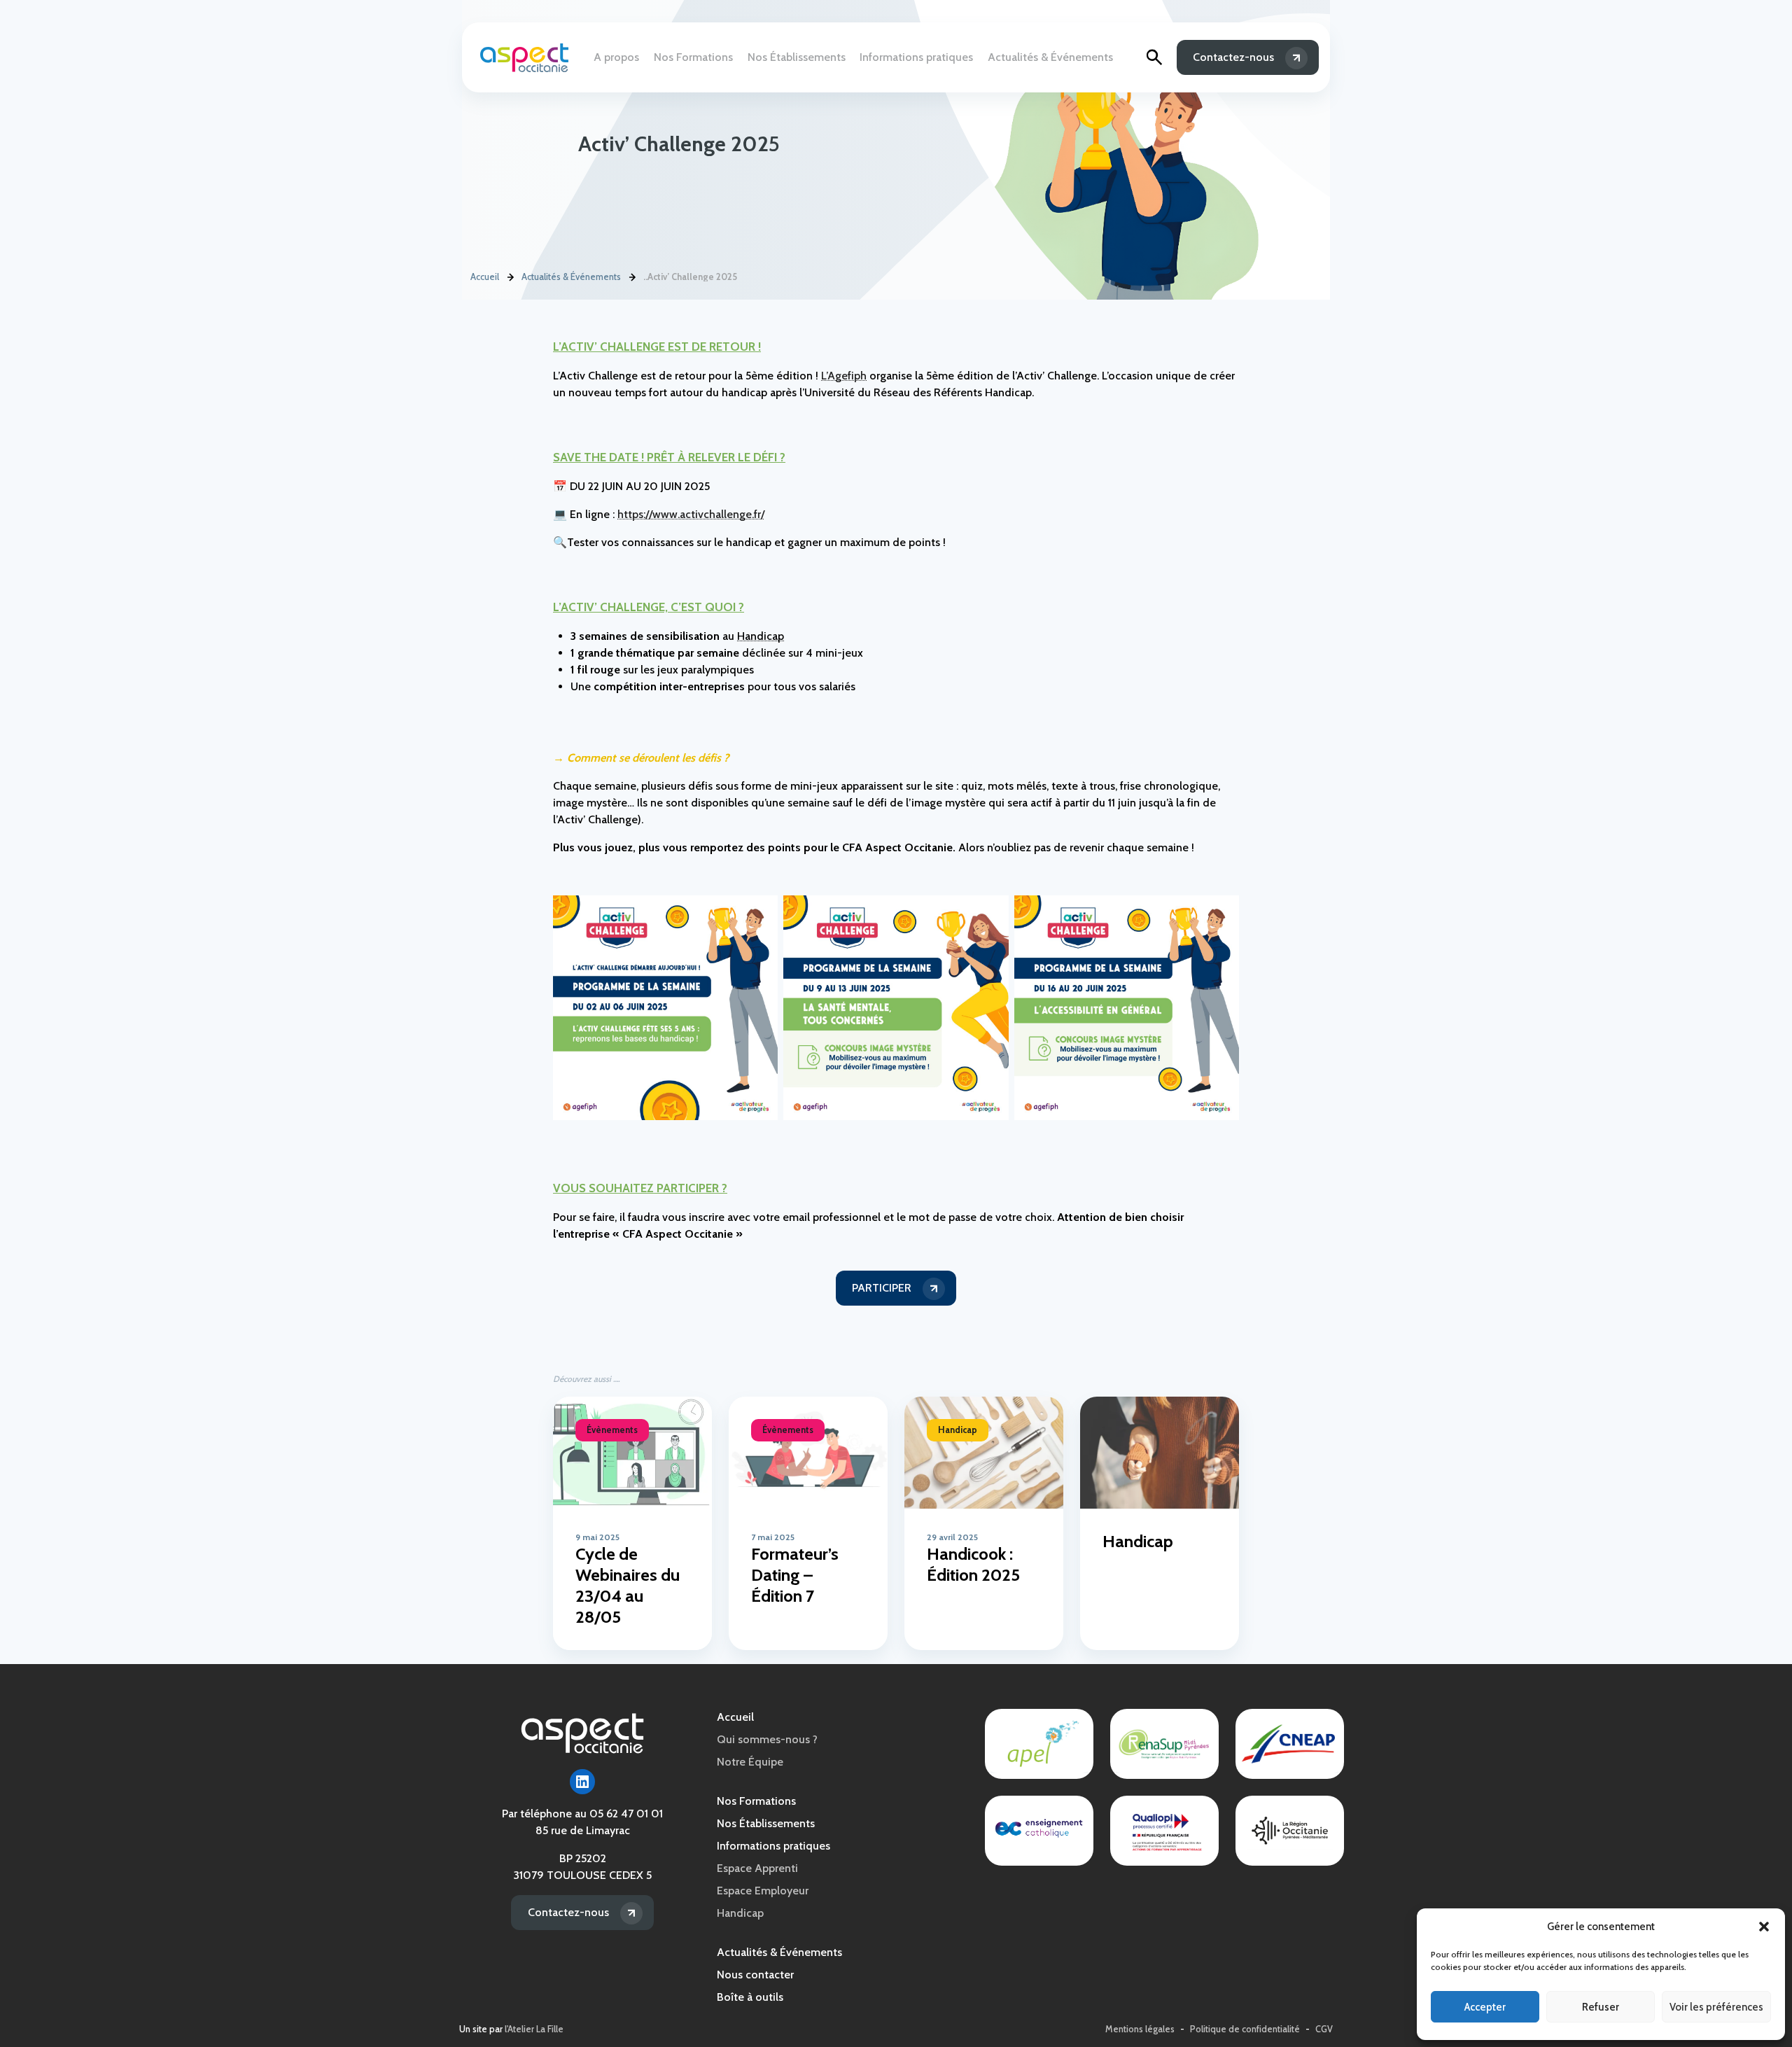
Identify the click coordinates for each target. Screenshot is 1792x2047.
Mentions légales (1140, 2029)
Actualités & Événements (1050, 57)
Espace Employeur (763, 1891)
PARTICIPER (882, 1288)
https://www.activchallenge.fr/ (691, 514)
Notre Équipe (750, 1762)
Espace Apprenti (757, 1868)
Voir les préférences (1716, 2007)
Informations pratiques (916, 57)
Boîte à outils (750, 1997)
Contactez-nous (1233, 57)
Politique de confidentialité (1245, 2029)
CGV (1324, 2029)
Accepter (1485, 2007)
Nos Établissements (797, 57)
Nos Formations (693, 57)
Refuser (1601, 2007)
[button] (1764, 1927)
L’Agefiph (844, 376)
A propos (616, 57)
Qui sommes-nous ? (767, 1739)
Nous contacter (755, 1975)
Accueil (485, 277)
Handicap (761, 636)
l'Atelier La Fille (534, 2029)
